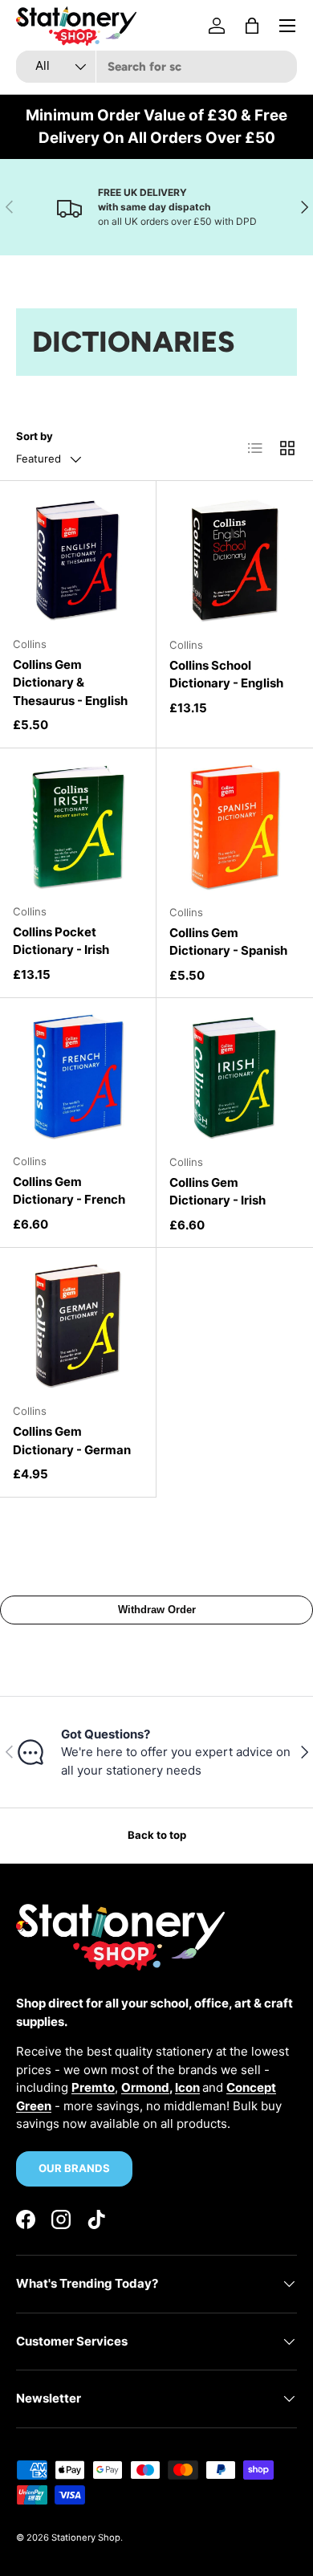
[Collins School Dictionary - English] (235, 559)
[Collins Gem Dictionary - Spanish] (235, 827)
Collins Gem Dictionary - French (69, 1191)
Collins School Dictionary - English (226, 675)
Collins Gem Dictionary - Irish (217, 1192)
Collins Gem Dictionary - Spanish (228, 942)
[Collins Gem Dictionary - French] (78, 1076)
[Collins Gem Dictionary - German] (78, 1326)
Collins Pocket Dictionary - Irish (61, 941)
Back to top (157, 1835)
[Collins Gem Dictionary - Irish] (235, 1076)
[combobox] (156, 67)
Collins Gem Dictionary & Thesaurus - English (70, 683)
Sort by (35, 436)
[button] (252, 26)
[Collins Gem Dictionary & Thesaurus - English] (78, 559)
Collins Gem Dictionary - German (72, 1441)
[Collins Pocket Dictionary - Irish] (78, 826)
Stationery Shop (86, 2537)
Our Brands (74, 2168)
